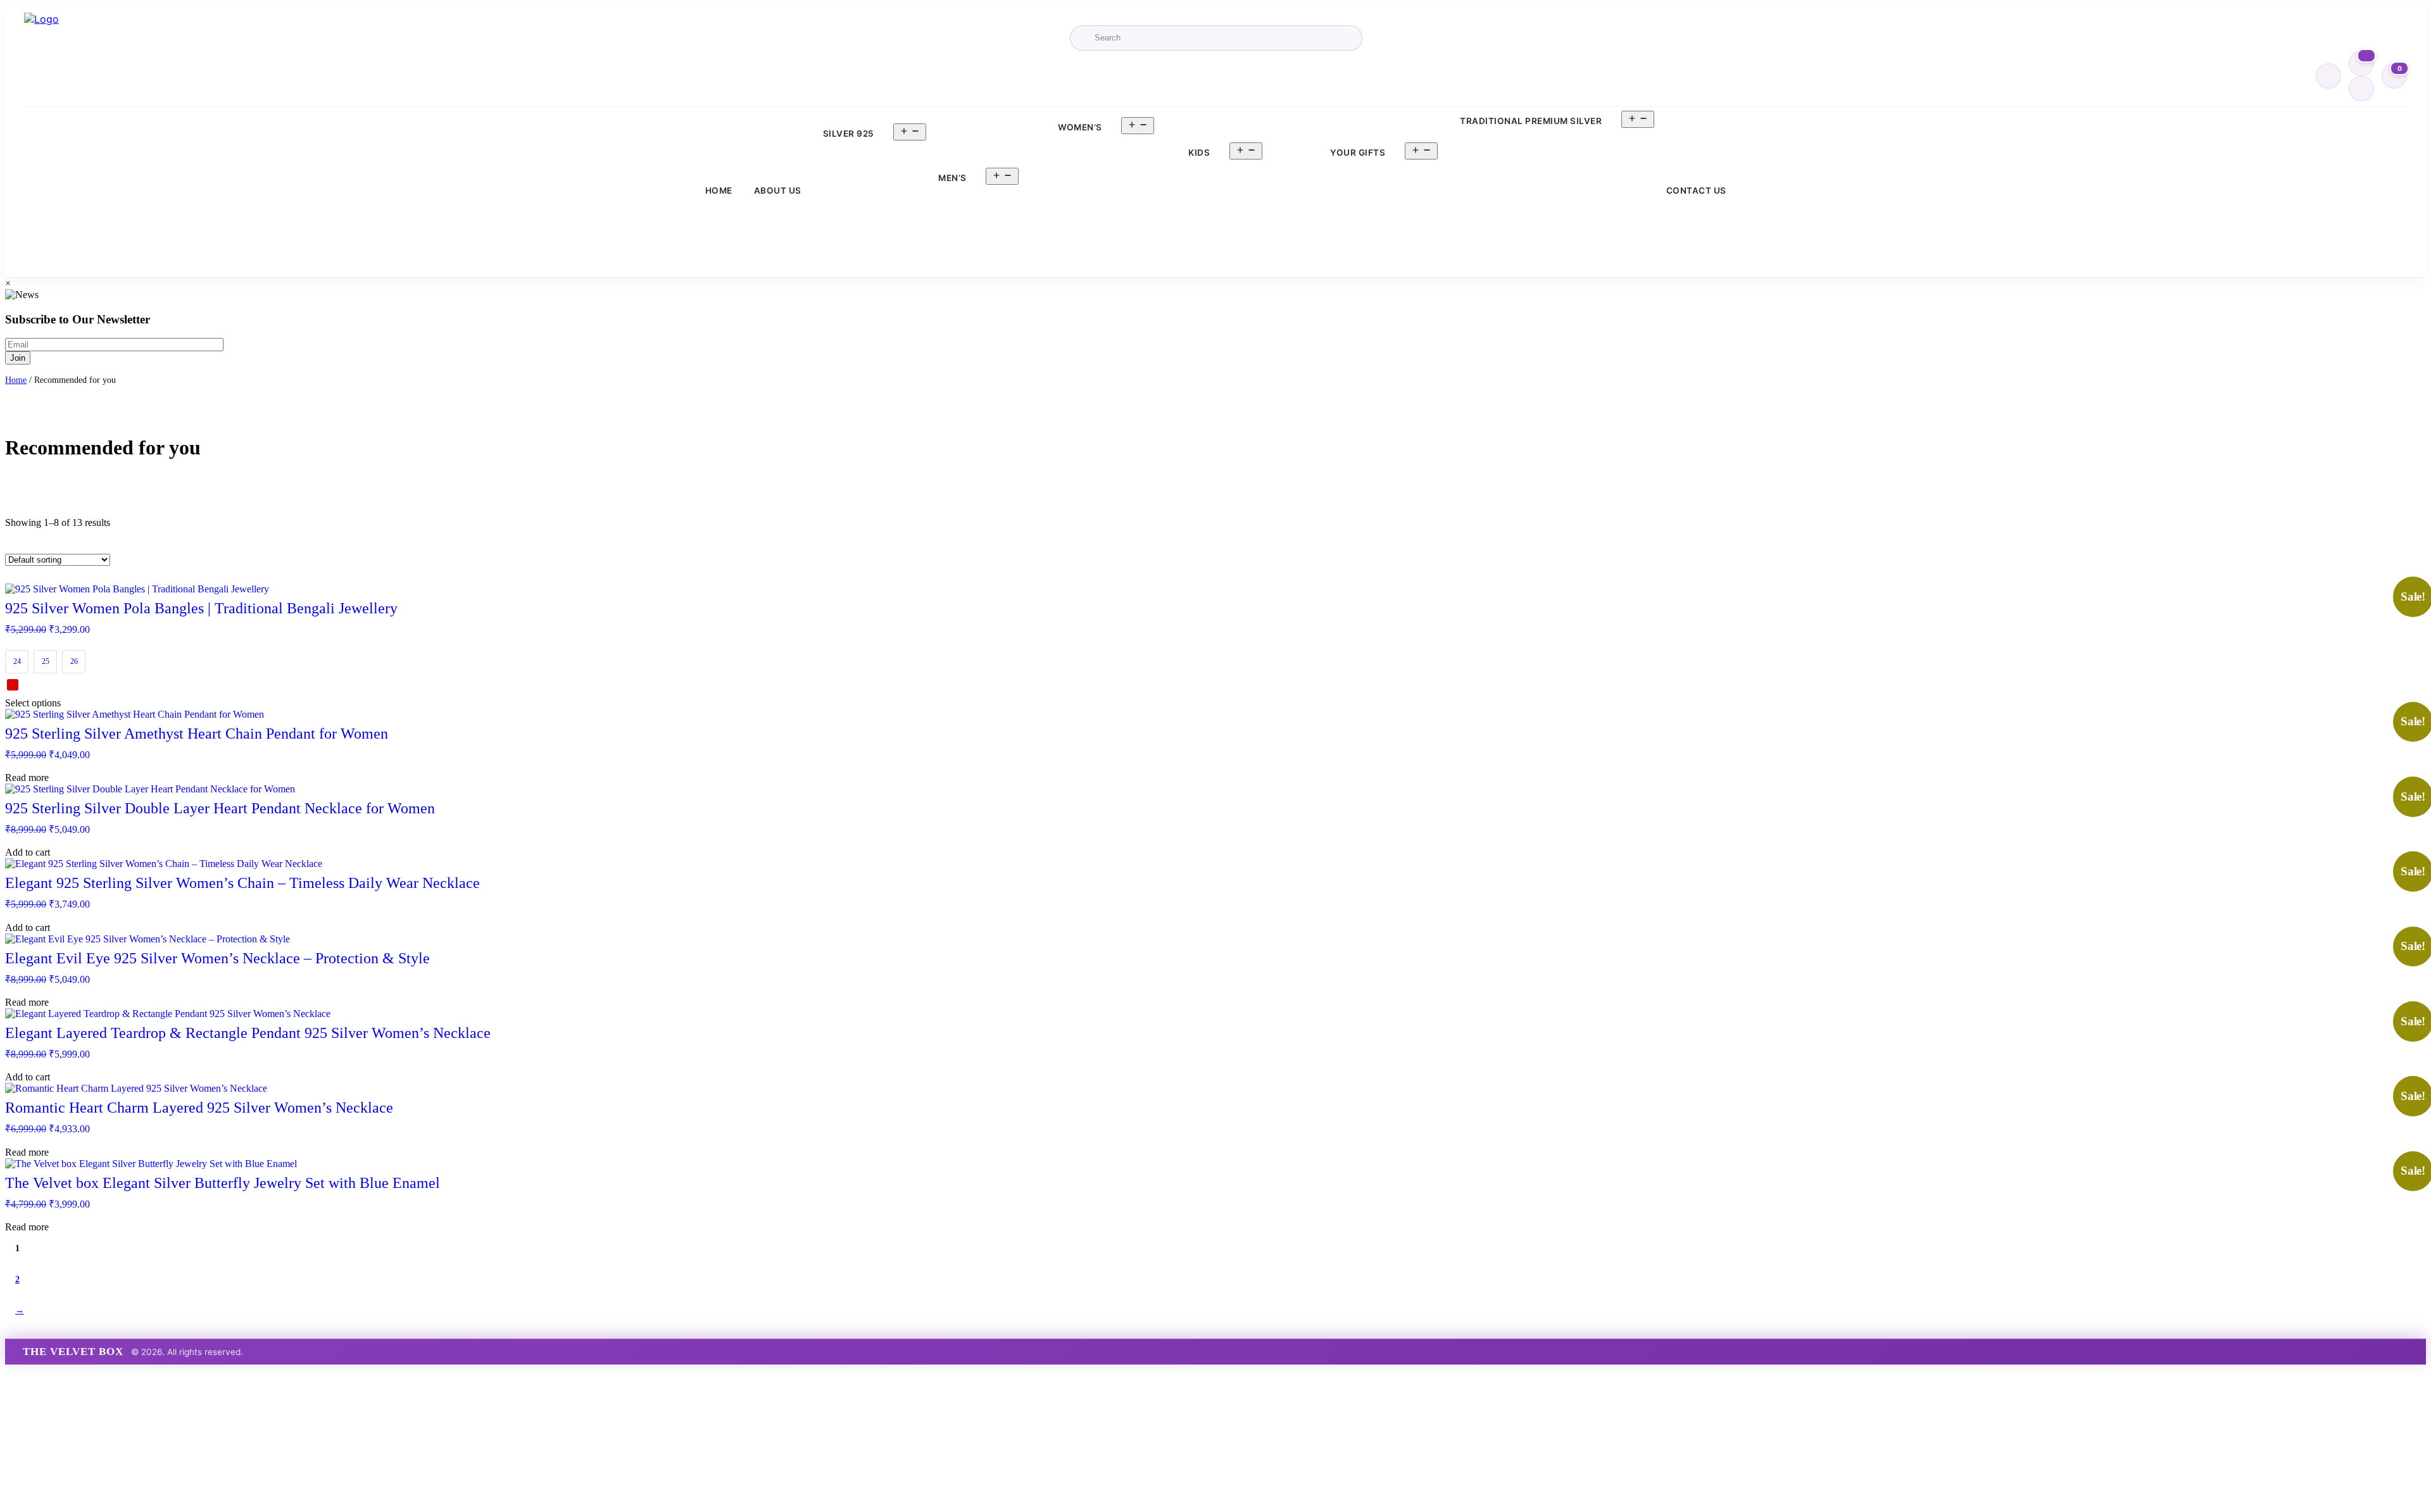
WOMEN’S (1080, 127)
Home (719, 191)
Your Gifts (1358, 153)
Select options (33, 703)
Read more (27, 778)
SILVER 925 (849, 134)
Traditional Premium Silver (1531, 121)
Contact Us (1696, 191)
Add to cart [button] (28, 852)
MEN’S (952, 178)
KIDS (1199, 153)
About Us (778, 191)
